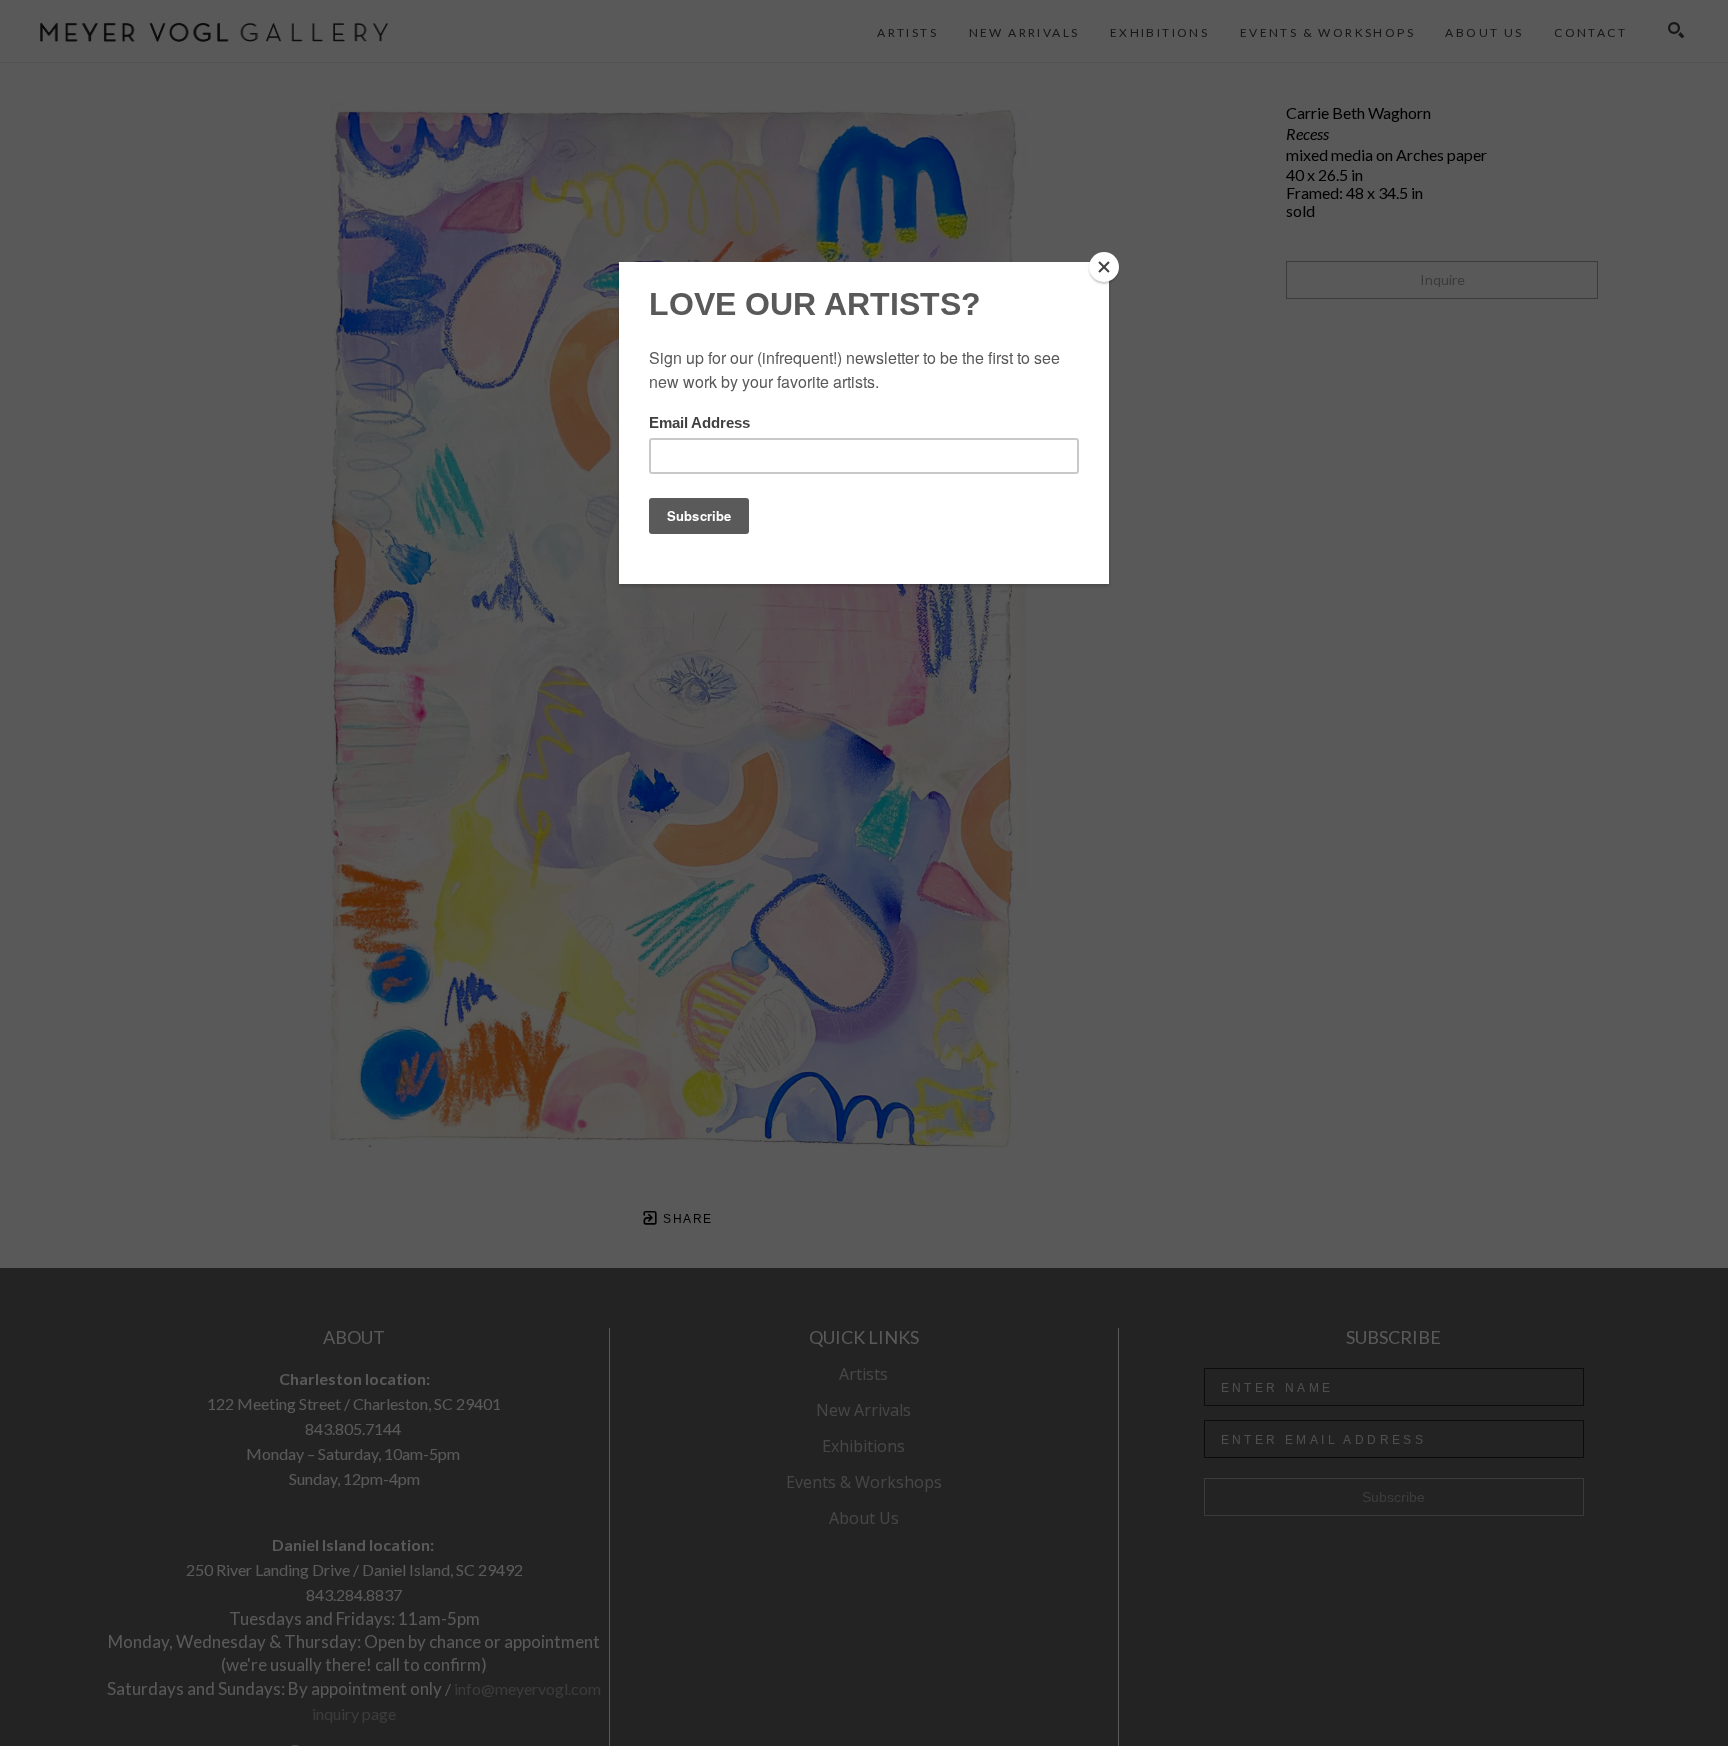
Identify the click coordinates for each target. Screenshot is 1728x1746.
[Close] (1104, 267)
